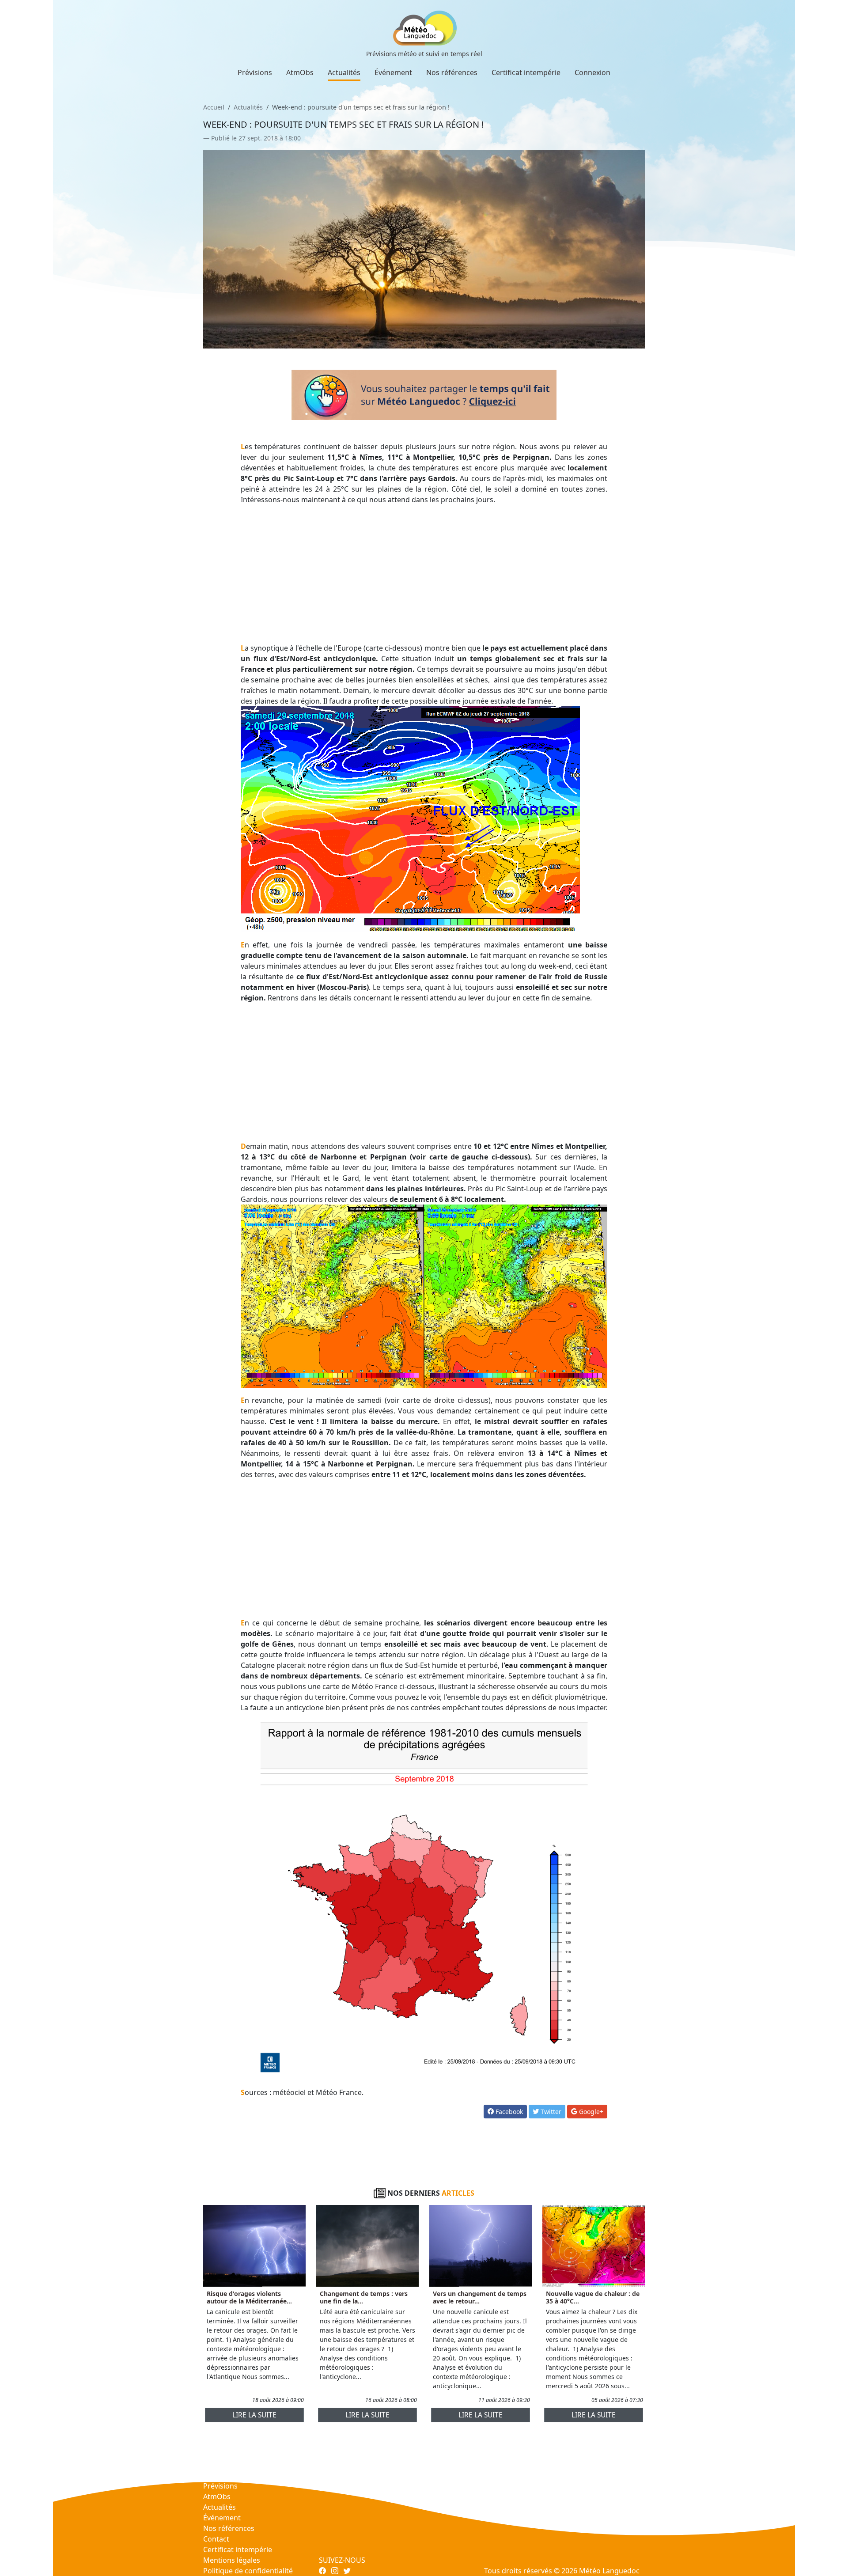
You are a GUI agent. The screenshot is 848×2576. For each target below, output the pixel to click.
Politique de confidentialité (248, 2571)
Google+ (590, 2112)
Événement (393, 72)
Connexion (592, 72)
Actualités (344, 72)
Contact (216, 2539)
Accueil (214, 107)
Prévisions (255, 72)
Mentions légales (232, 2560)
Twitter (550, 2112)
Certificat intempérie (526, 72)
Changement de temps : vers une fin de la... (364, 2297)
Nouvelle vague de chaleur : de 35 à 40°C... (593, 2297)
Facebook (508, 2112)
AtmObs (300, 72)
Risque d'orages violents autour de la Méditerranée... (249, 2297)
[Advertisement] (424, 574)
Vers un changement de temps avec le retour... (480, 2297)
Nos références (452, 72)
